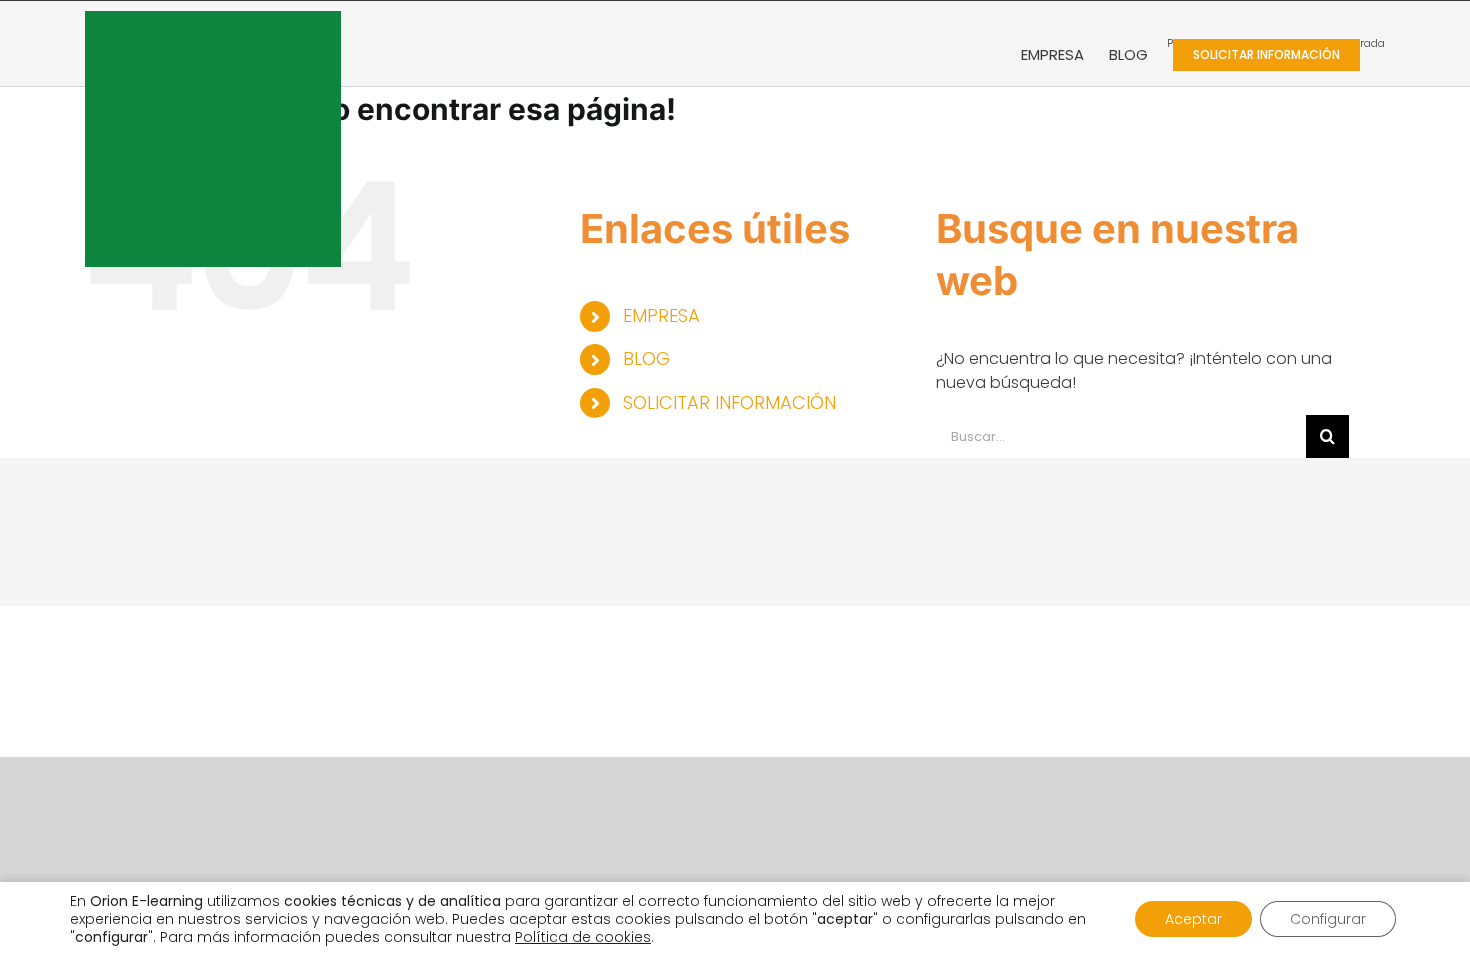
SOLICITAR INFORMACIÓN (729, 402)
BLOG (646, 358)
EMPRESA (661, 315)
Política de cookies (583, 937)
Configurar (1328, 919)
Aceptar (1193, 919)
